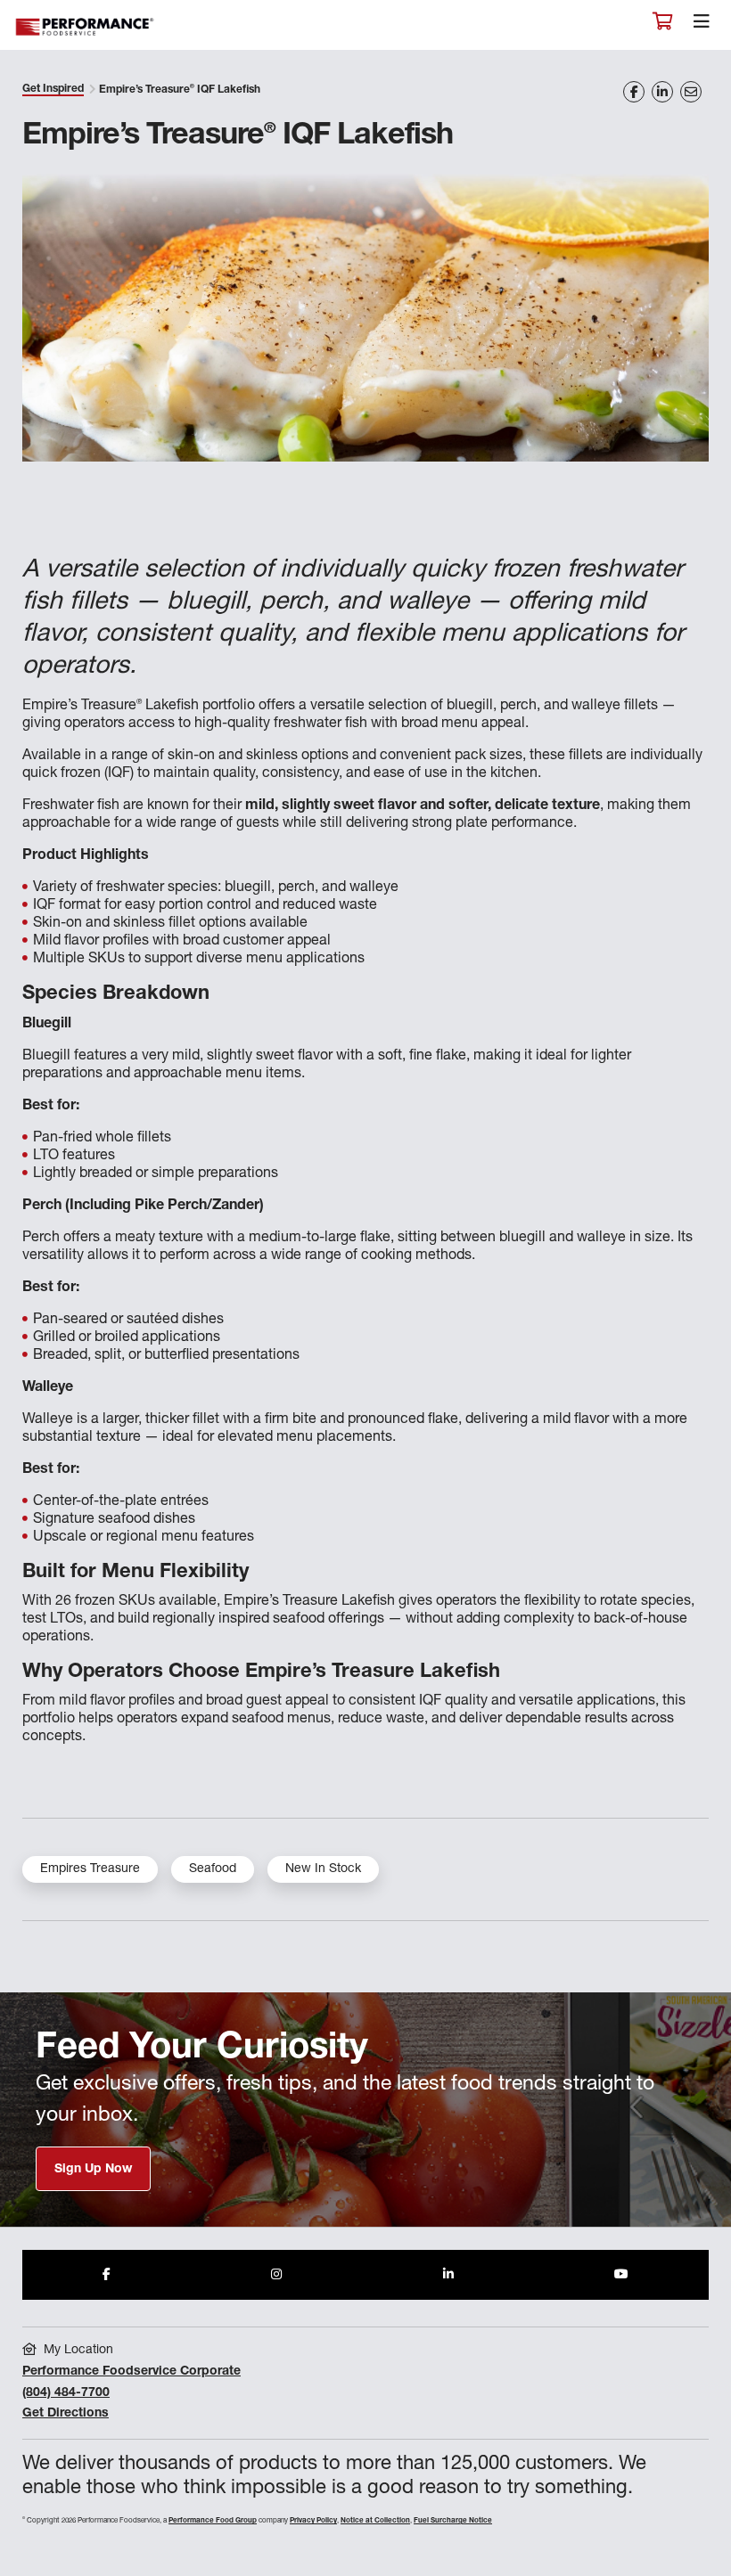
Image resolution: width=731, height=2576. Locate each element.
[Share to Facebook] (107, 2275)
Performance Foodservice (86, 27)
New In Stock (323, 1869)
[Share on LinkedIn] (662, 92)
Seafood (213, 1869)
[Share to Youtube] (621, 2275)
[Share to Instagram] (276, 2275)
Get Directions (66, 2414)
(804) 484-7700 (66, 2393)
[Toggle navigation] (702, 26)
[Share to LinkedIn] (448, 2275)
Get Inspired (53, 89)
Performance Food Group (213, 2521)
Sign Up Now (93, 2170)
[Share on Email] (691, 92)
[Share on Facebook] (634, 92)
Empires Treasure (90, 1869)
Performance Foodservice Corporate (131, 2372)
